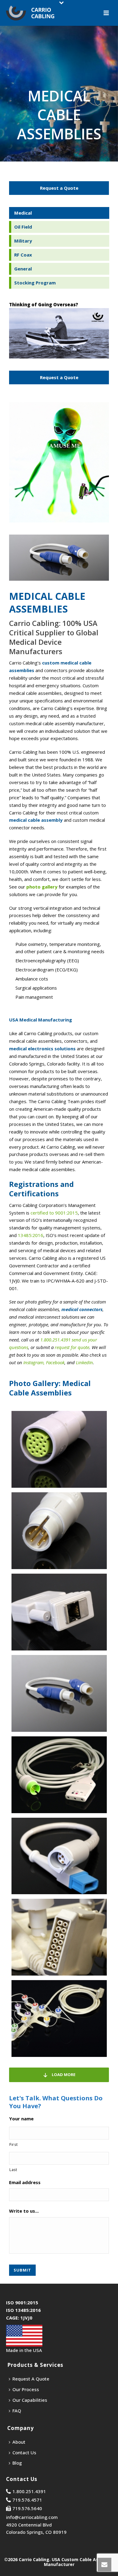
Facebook (55, 1362)
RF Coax (23, 255)
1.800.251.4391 (55, 1340)
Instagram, (34, 1362)
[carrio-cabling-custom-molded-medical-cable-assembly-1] (59, 1693)
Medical (23, 213)
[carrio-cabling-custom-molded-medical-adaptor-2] (59, 1531)
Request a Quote (59, 188)
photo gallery (42, 887)
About (19, 2442)
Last (13, 2170)
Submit (22, 2270)
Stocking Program (35, 283)
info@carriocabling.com (32, 2517)
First (13, 2144)
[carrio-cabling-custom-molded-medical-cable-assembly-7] (59, 1937)
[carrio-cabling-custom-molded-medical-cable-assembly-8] (59, 2019)
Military (23, 241)
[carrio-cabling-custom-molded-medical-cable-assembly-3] (59, 1856)
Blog (17, 2463)
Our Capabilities (30, 2400)
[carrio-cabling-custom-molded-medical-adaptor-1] (59, 1449)
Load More (63, 2075)
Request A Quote (31, 2379)
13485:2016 (31, 1235)
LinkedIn (84, 1362)
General (23, 269)
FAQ (17, 2411)
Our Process (26, 2389)
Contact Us (24, 2452)
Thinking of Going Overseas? (44, 304)
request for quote (72, 1347)
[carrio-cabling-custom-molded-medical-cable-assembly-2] (59, 1775)
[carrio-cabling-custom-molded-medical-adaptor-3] (59, 1612)
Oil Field (23, 227)
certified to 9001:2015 (54, 1213)
